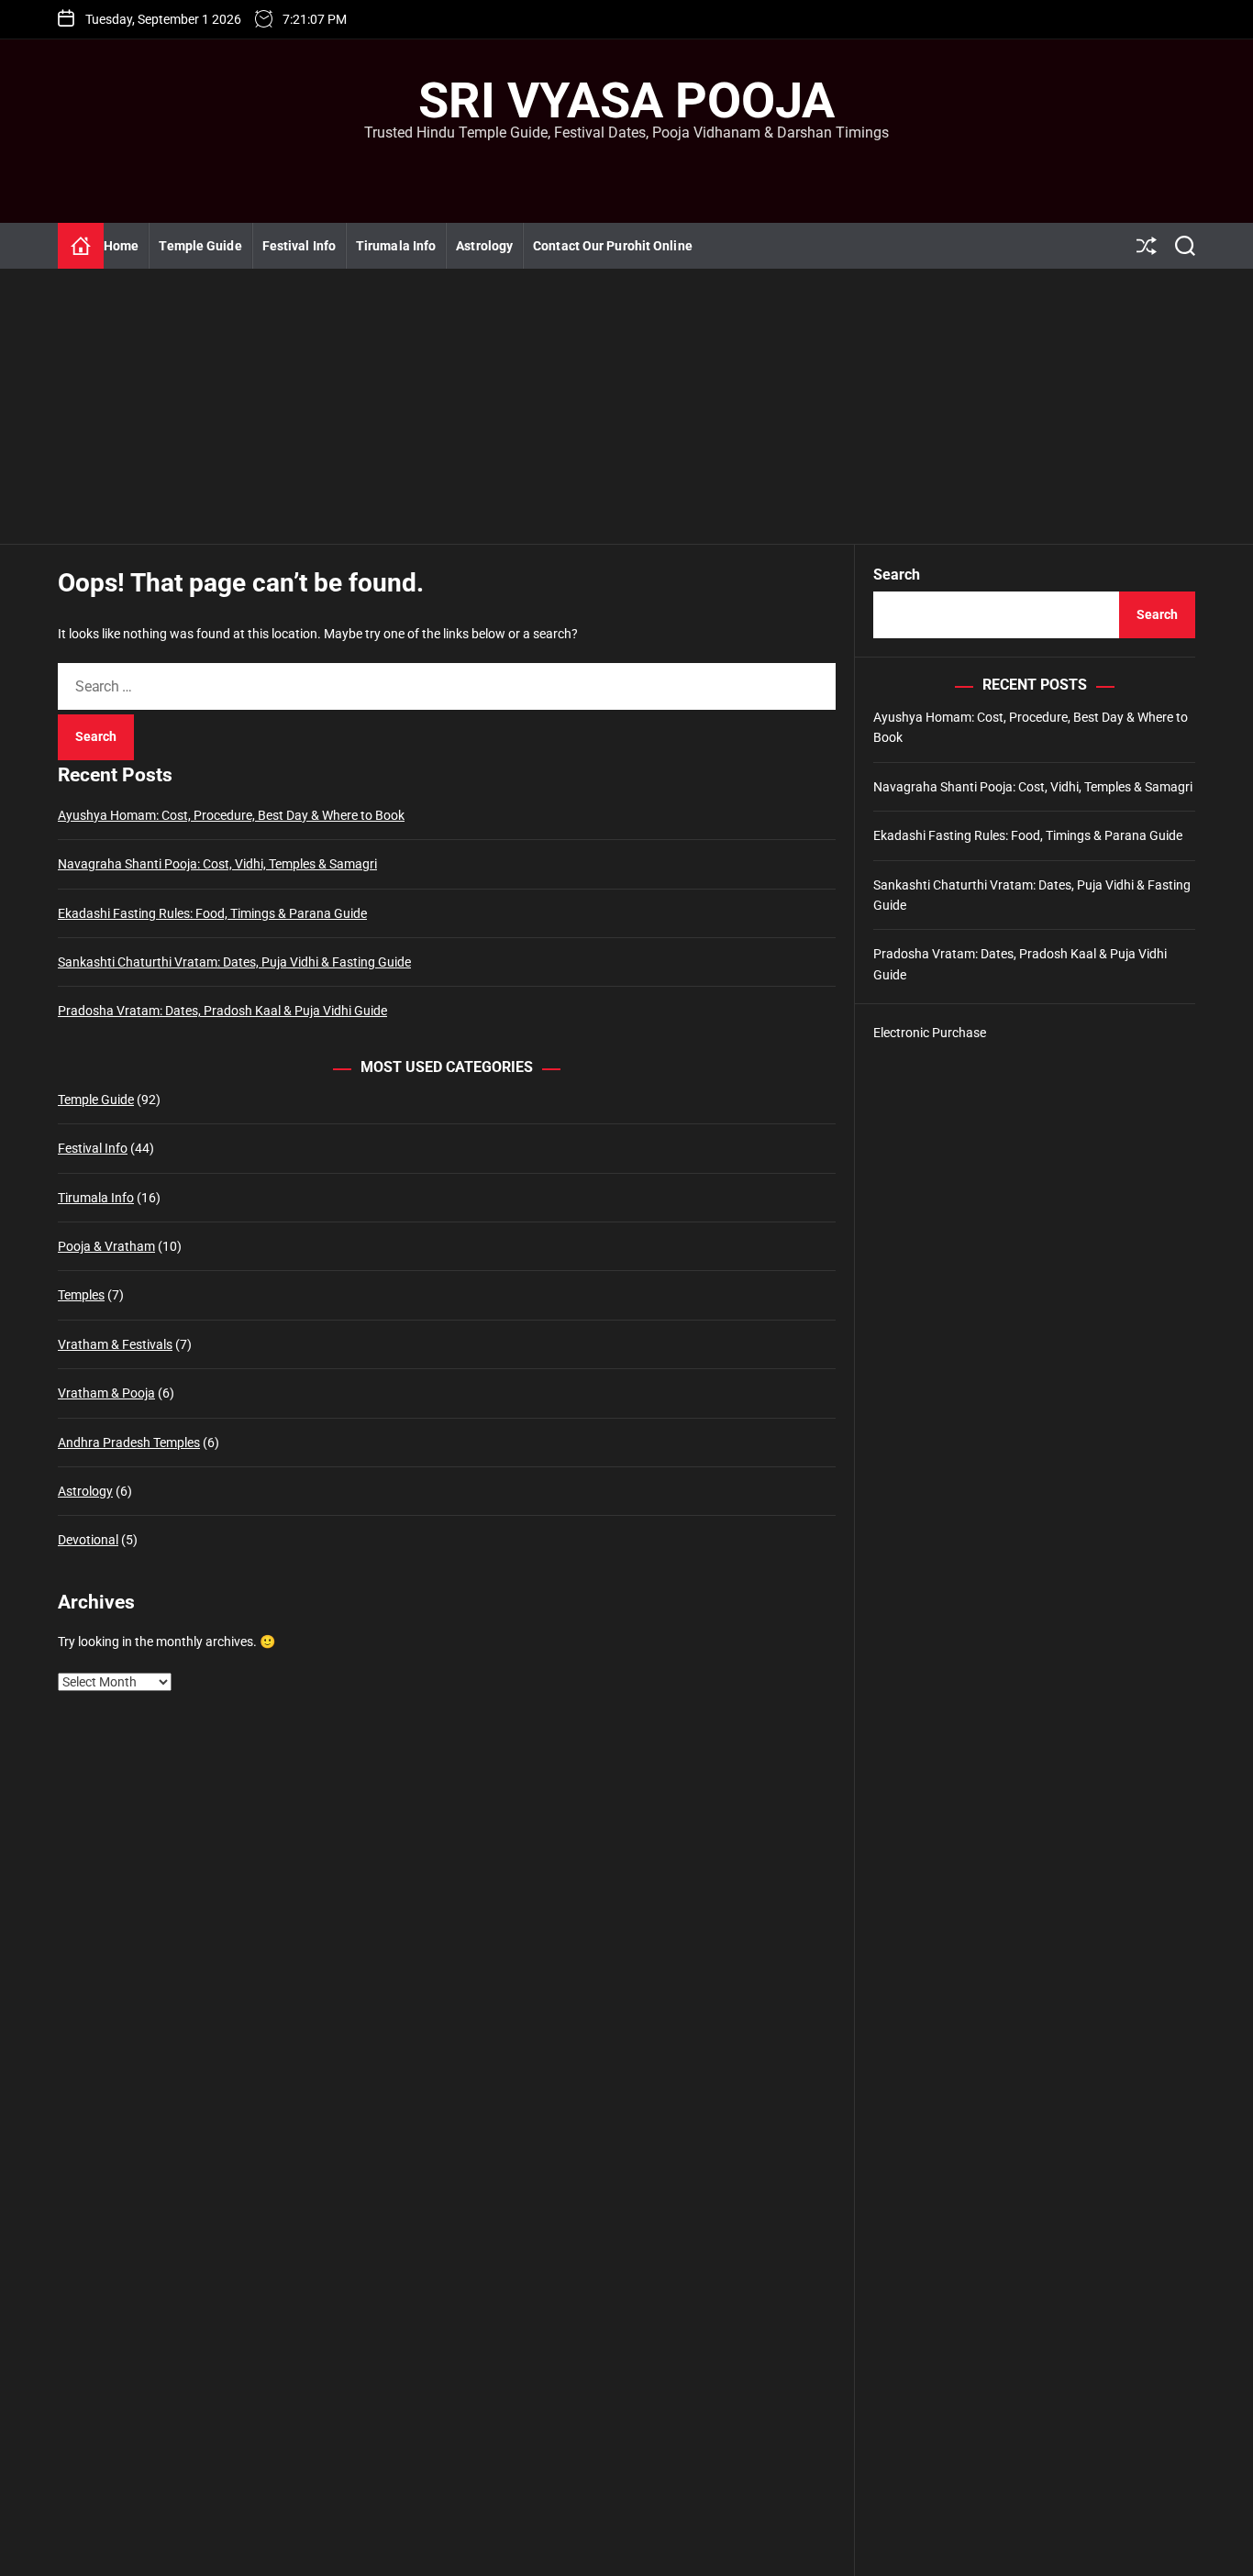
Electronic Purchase (930, 1033)
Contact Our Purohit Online (613, 246)
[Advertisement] (626, 406)
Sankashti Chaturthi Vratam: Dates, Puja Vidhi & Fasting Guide (234, 962)
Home (121, 246)
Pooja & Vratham (106, 1246)
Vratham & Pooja (106, 1393)
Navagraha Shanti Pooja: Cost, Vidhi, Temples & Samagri (217, 864)
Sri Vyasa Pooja (626, 101)
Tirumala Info (396, 246)
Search (897, 575)
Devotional (88, 1540)
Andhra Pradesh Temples (129, 1443)
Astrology (484, 246)
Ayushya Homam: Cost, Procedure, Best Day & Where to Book (231, 815)
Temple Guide (200, 246)
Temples (81, 1295)
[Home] (81, 246)
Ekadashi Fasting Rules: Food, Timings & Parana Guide (212, 913)
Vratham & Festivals (115, 1344)
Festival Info (299, 246)
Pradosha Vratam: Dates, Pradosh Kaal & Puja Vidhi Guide (222, 1011)
